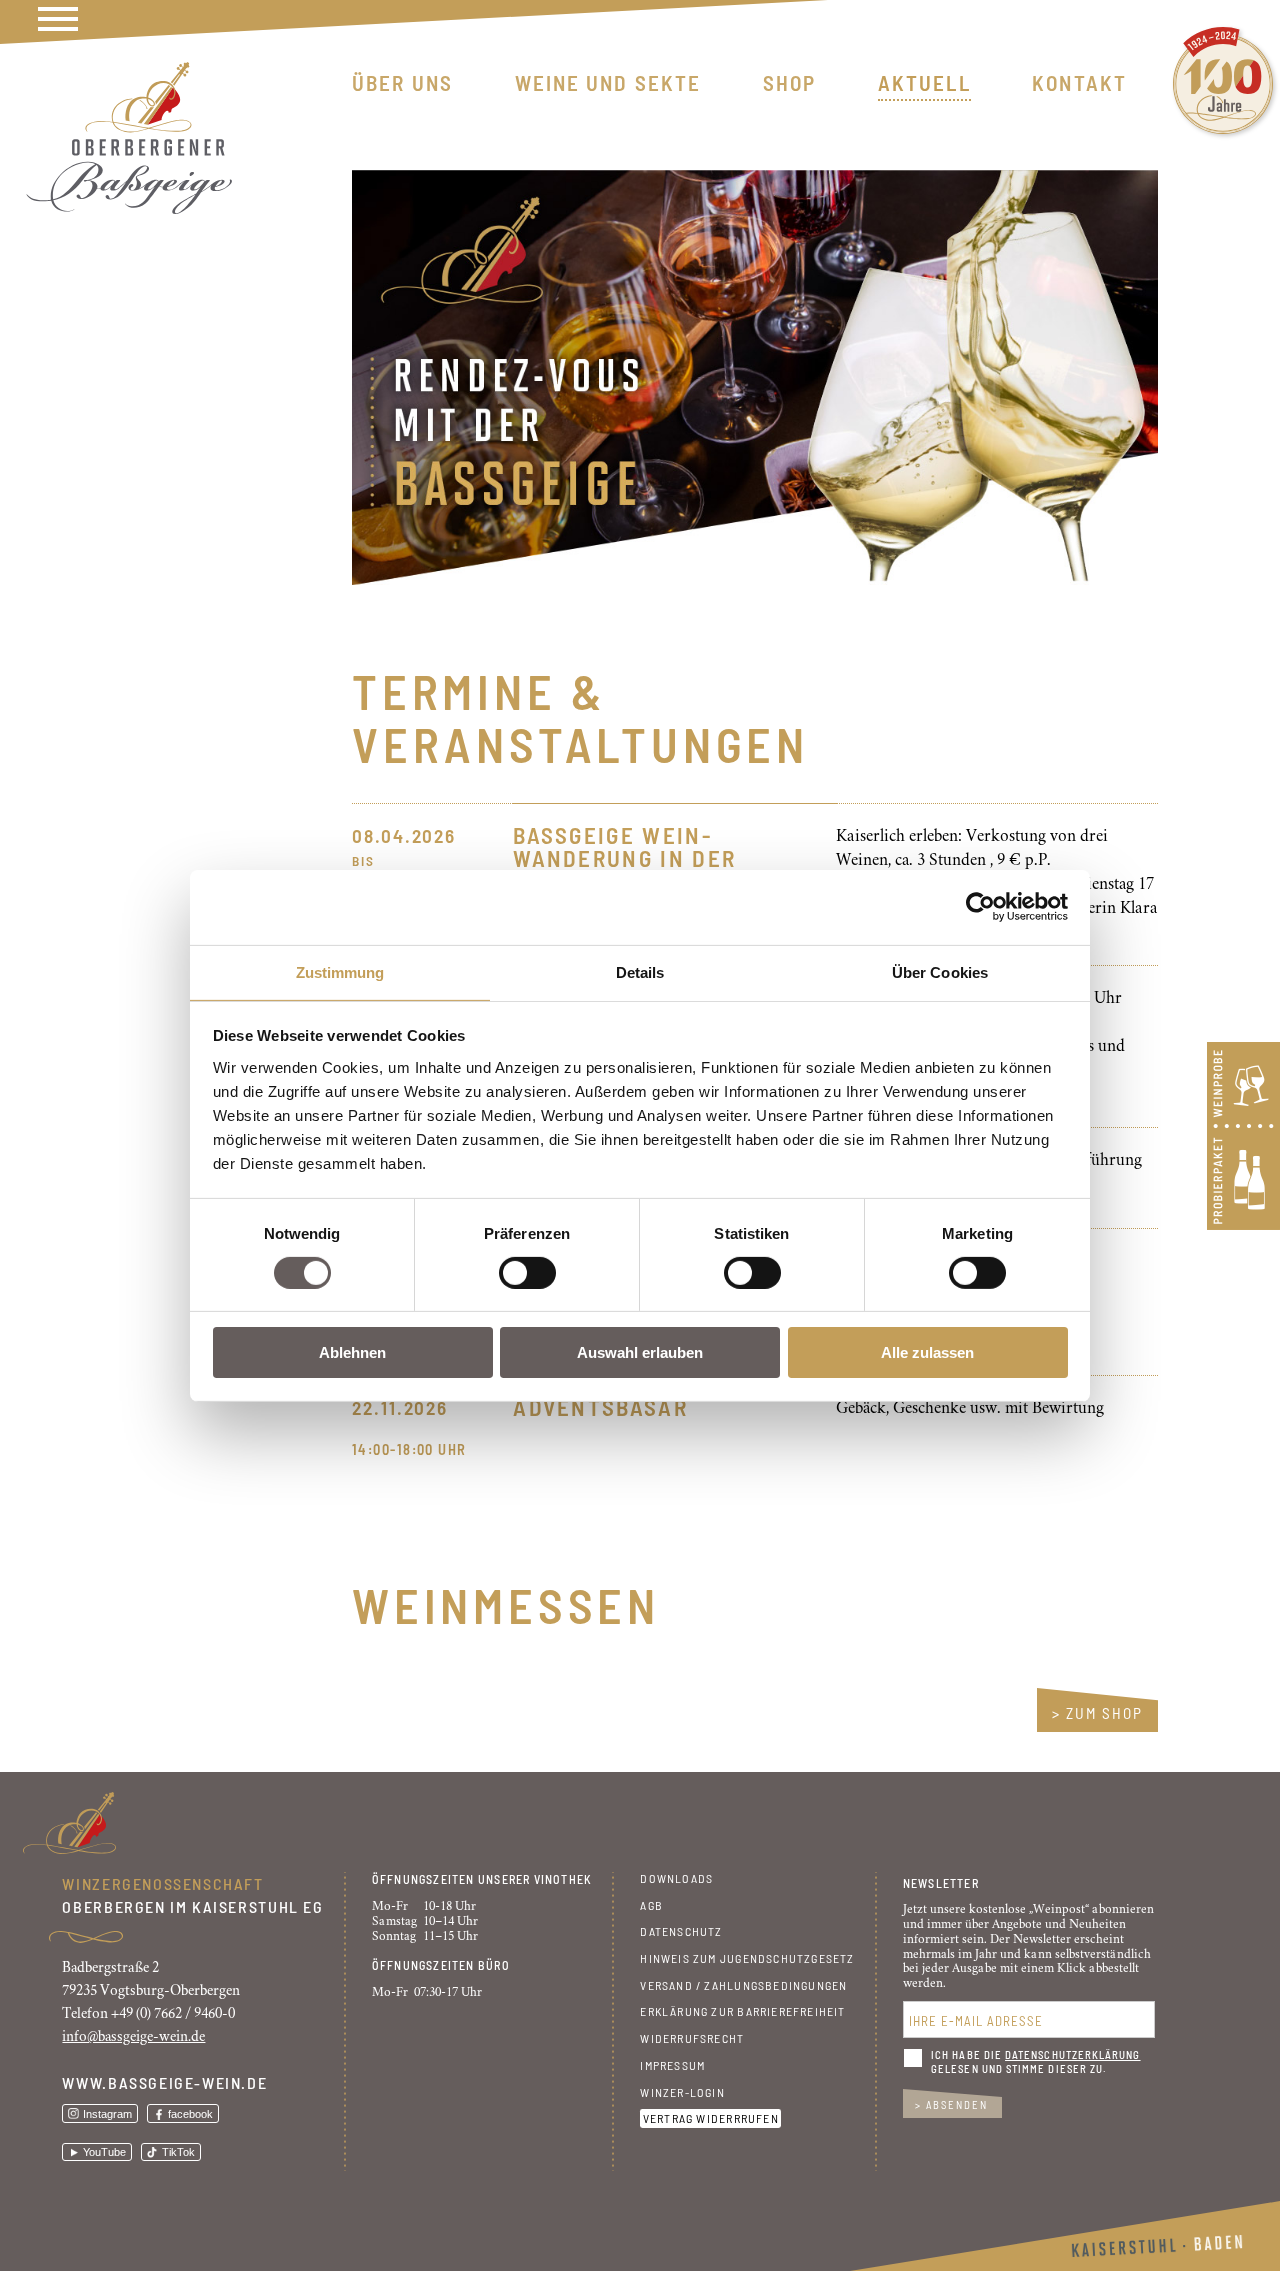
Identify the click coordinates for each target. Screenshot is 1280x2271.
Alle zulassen (927, 1352)
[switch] (527, 1273)
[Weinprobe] (1243, 1125)
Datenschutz (681, 1931)
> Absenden (951, 2104)
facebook (190, 2114)
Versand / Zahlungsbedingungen (743, 1985)
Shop (789, 82)
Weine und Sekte (608, 82)
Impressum (672, 2065)
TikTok (178, 2152)
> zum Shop (1097, 1713)
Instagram (107, 2114)
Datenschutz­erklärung (1073, 2054)
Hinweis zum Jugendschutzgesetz (747, 1958)
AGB (651, 1905)
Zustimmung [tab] (340, 971)
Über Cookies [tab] (940, 971)
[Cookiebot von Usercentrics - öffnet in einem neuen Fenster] (980, 907)
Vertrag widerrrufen (711, 2118)
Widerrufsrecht (692, 2038)
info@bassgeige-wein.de (133, 2036)
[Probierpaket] (1243, 1224)
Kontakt (1079, 82)
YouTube (104, 2152)
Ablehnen (352, 1352)
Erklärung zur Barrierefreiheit (742, 2011)
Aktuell (924, 82)
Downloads (676, 1878)
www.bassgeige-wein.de (164, 2082)
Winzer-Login (682, 2092)
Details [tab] (640, 971)
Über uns (402, 82)
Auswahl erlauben (640, 1352)
